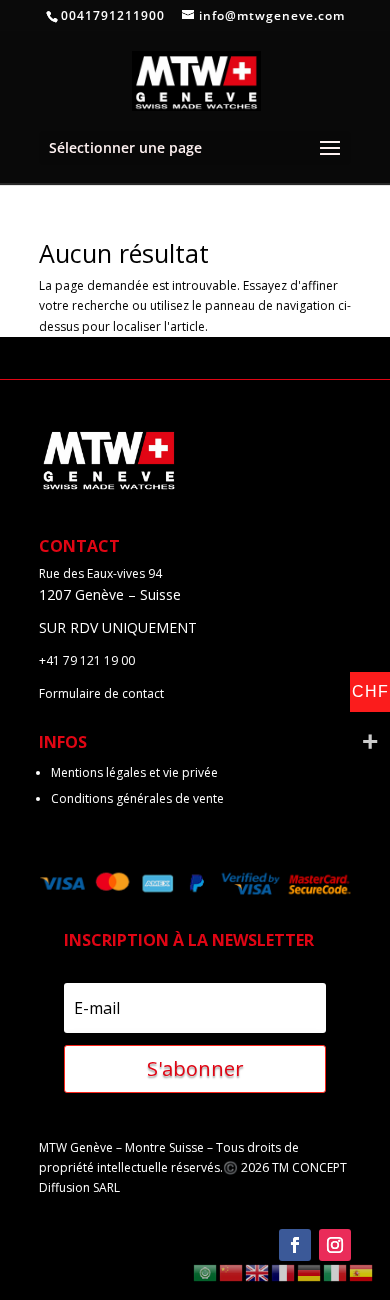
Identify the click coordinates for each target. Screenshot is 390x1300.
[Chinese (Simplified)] (232, 1271)
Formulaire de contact (101, 693)
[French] (284, 1271)
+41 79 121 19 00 (87, 660)
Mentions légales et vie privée (134, 772)
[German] (310, 1271)
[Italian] (336, 1271)
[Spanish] (362, 1271)
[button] (330, 149)
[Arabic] (206, 1271)
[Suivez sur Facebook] (295, 1245)
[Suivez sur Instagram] (335, 1245)
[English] (258, 1271)
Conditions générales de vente (137, 798)
